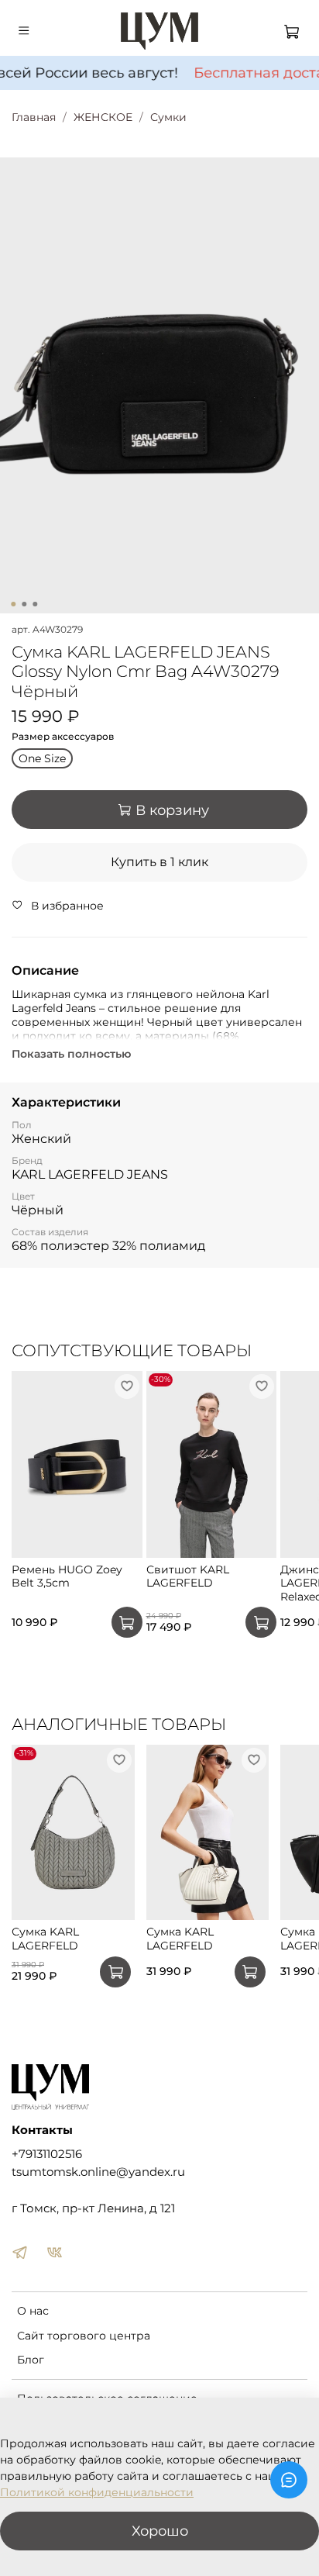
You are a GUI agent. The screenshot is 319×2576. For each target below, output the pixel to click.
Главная (34, 117)
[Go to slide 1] (13, 604)
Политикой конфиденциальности (97, 2492)
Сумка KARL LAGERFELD (45, 1939)
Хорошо (160, 2531)
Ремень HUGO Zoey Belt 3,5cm (67, 1576)
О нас (33, 2311)
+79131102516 (47, 2154)
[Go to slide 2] (24, 604)
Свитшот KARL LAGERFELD (188, 1576)
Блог (31, 2360)
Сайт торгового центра (84, 2336)
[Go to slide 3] (35, 604)
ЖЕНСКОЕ (103, 117)
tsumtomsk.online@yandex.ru (98, 2172)
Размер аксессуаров (63, 737)
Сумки (168, 117)
